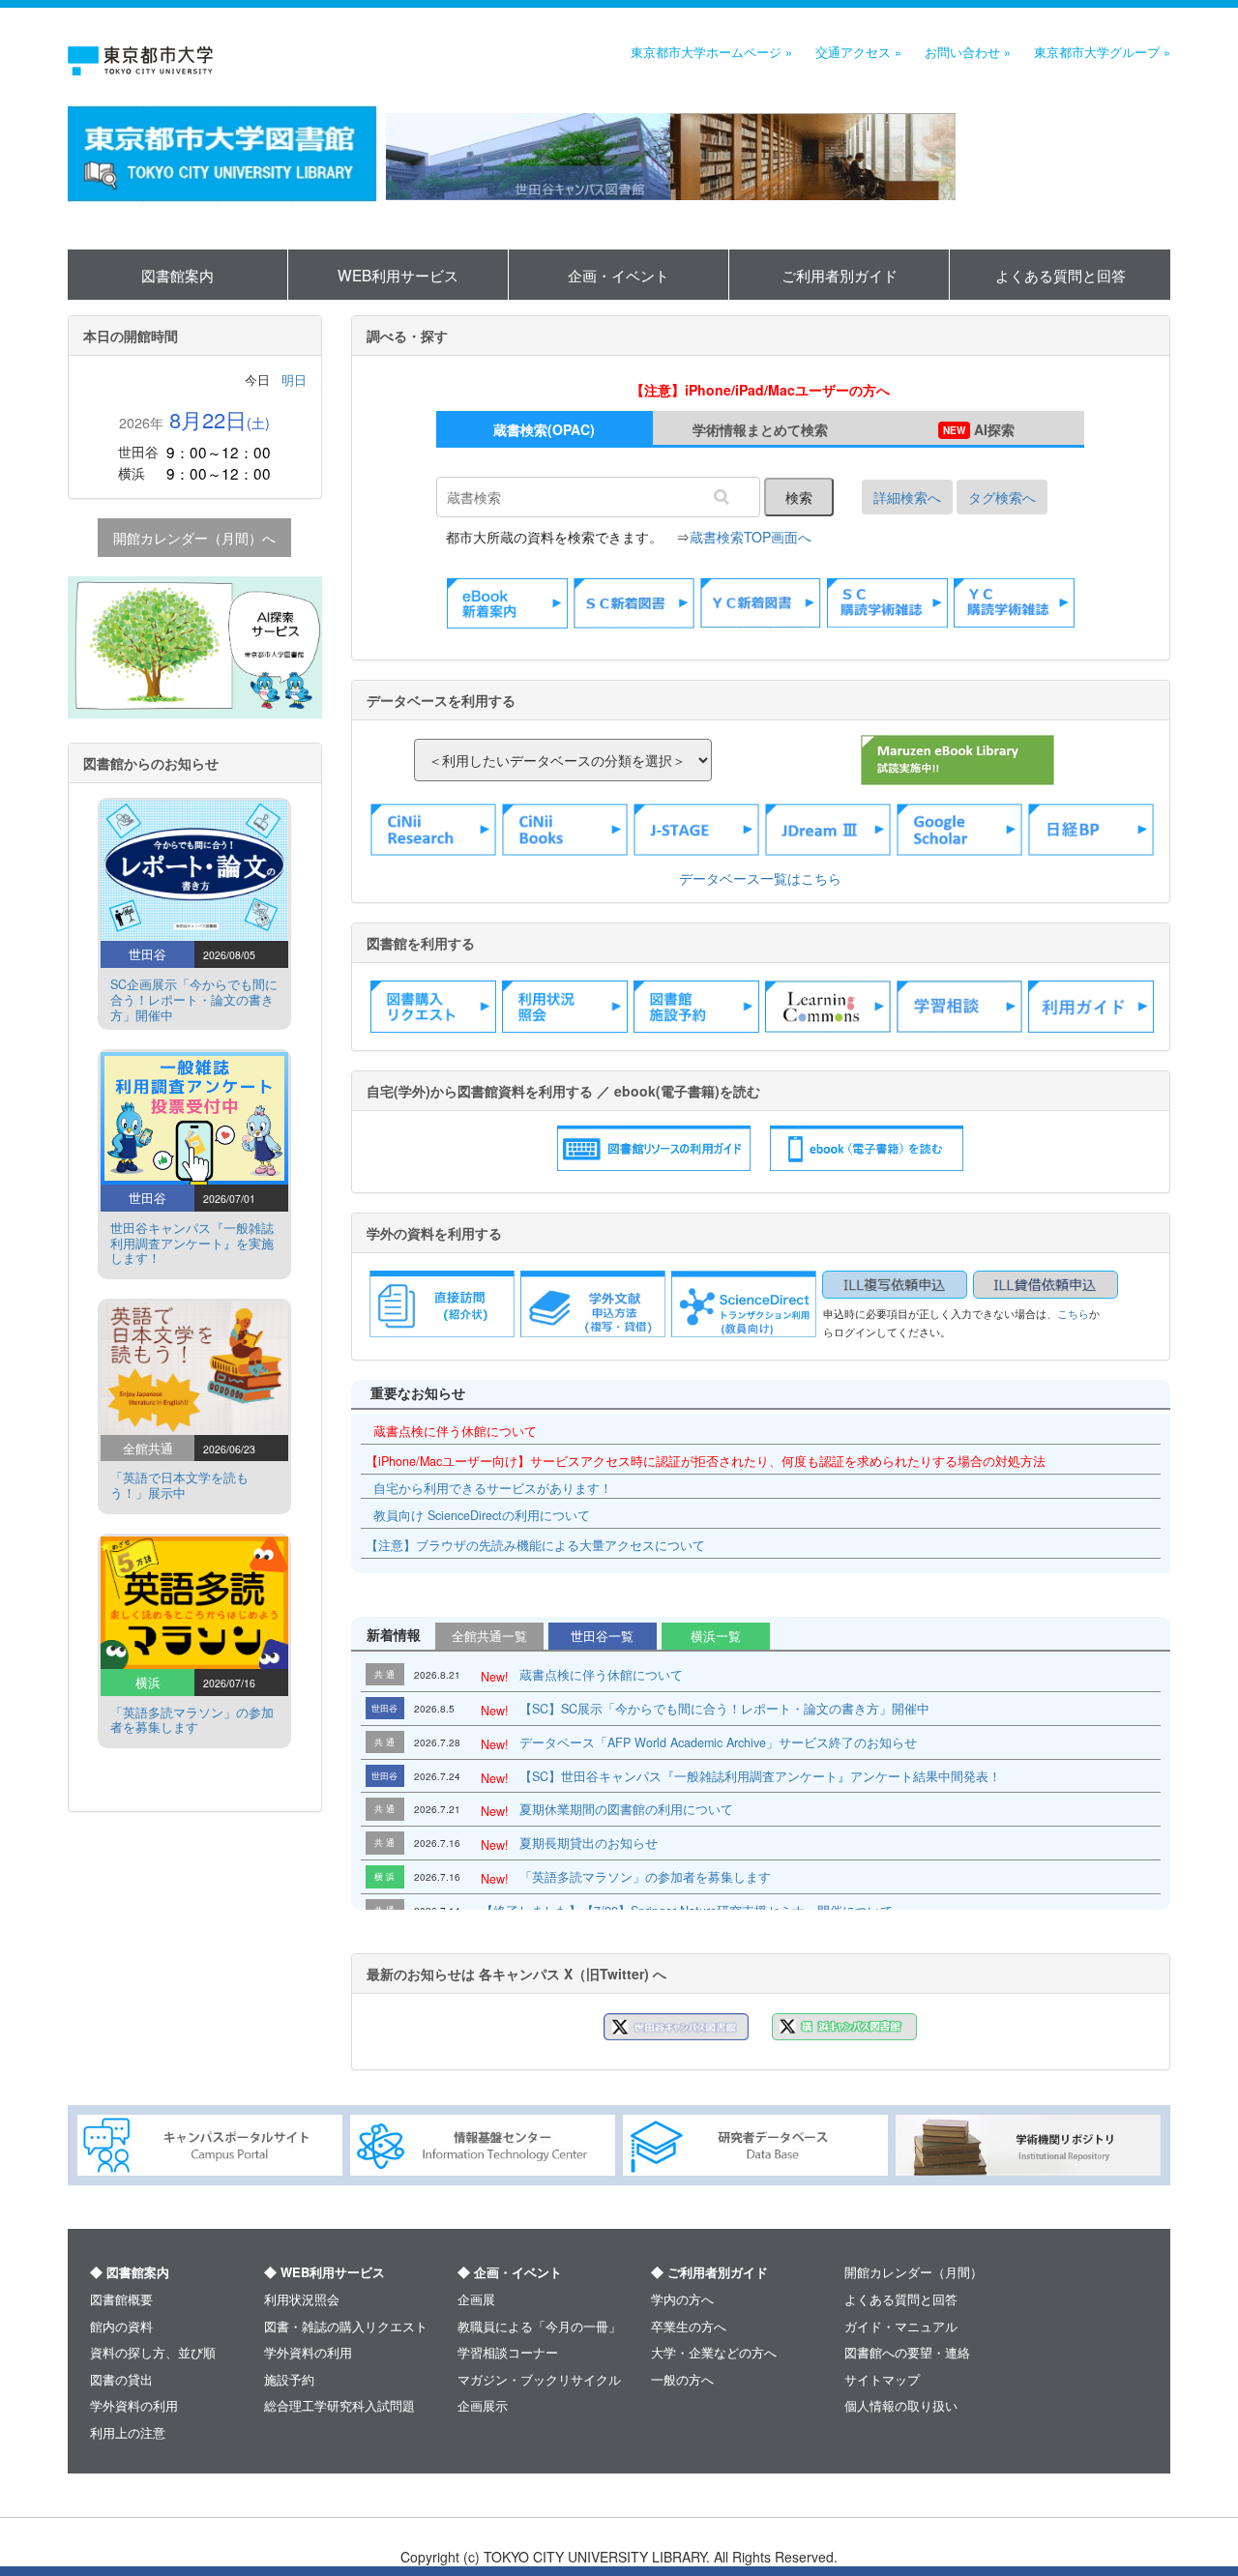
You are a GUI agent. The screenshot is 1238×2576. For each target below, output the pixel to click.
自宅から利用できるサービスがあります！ (493, 1488)
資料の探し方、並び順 (153, 2352)
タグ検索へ (1002, 497)
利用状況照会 (302, 2299)
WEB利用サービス (398, 275)
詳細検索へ (907, 497)
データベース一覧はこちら (760, 878)
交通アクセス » (858, 52)
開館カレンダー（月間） (914, 2272)
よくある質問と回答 (1061, 275)
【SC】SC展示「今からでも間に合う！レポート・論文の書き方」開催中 (724, 1709)
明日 (294, 380)
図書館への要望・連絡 (907, 2352)
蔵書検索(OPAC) (544, 429)
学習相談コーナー (508, 2352)
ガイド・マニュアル (901, 2326)
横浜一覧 (716, 1636)
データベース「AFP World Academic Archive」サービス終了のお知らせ (718, 1742)
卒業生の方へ (689, 2326)
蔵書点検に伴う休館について (455, 1431)
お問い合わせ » (968, 52)
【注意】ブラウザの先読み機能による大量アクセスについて (535, 1545)
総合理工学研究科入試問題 (339, 2405)
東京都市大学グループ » (1102, 52)
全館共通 (489, 1636)
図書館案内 (177, 275)
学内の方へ (682, 2299)
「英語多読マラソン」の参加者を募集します (645, 1877)
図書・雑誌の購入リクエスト (346, 2326)
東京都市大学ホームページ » (711, 52)
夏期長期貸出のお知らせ (589, 1843)
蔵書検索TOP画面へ (751, 537)
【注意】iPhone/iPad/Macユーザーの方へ (760, 390)
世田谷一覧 (602, 1636)
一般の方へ (682, 2379)
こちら (1073, 1314)
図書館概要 (121, 2299)
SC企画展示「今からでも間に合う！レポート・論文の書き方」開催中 (194, 1000)
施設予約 (289, 2379)
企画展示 (483, 2405)
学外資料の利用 (134, 2405)
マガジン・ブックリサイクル (539, 2379)
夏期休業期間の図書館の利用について (626, 1809)
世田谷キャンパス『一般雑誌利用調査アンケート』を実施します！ (192, 1244)
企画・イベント (619, 275)
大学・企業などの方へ (714, 2352)
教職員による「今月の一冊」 (539, 2326)
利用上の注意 (128, 2432)
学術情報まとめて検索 (760, 429)
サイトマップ (882, 2379)
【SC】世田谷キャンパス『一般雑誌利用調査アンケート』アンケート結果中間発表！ (760, 1776)
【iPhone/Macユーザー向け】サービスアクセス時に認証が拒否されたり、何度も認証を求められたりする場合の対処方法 (706, 1461)
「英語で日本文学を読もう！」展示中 (179, 1485)
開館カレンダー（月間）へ (194, 538)
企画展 (476, 2299)
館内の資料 (121, 2326)
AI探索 (979, 429)
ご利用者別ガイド (840, 275)
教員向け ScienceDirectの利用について (482, 1515)
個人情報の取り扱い (901, 2405)
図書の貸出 (121, 2379)
